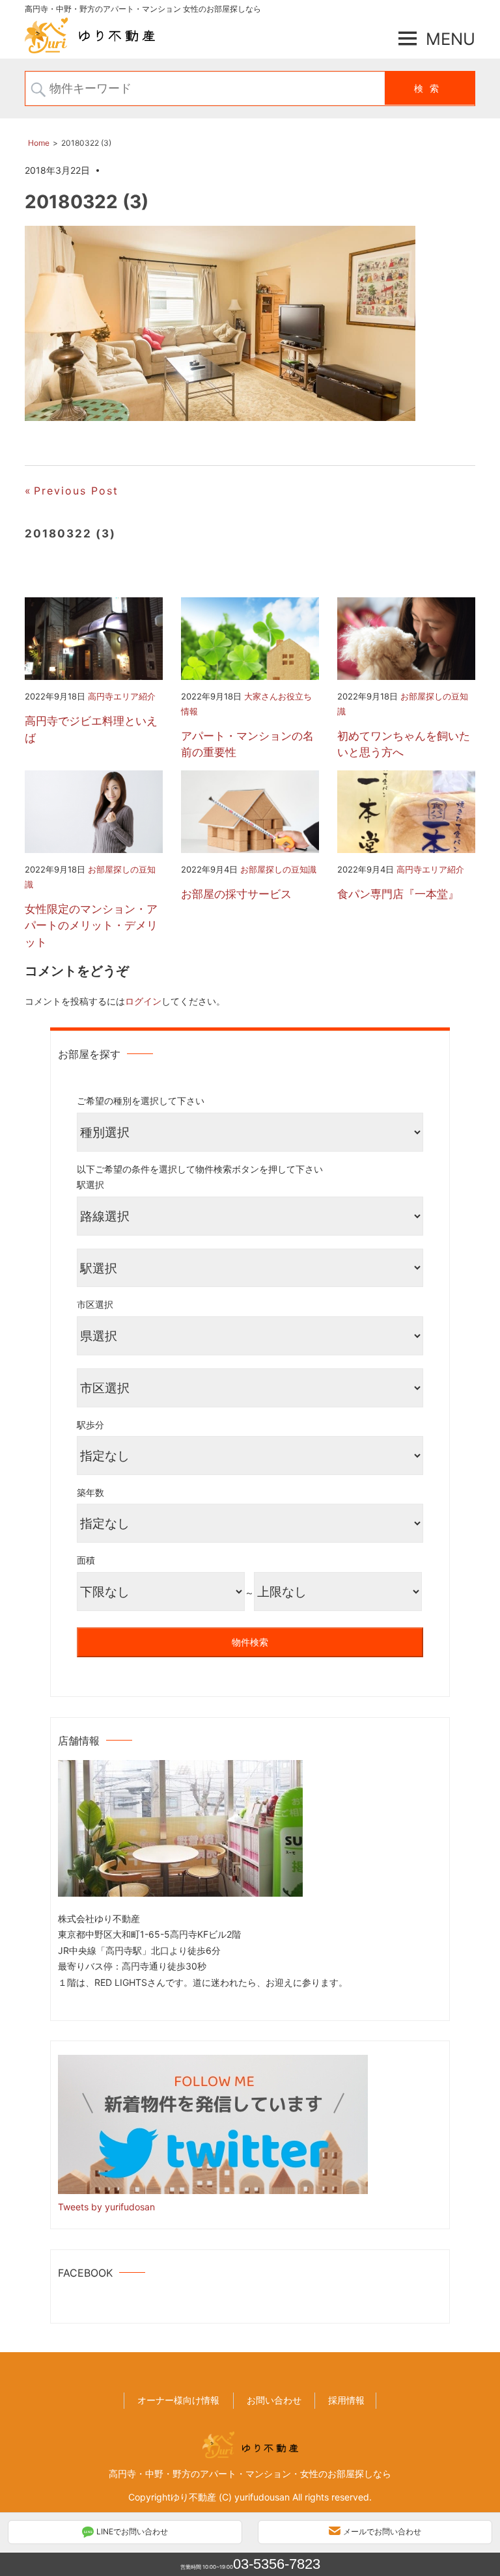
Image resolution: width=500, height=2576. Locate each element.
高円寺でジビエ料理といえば (91, 729)
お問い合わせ (274, 2400)
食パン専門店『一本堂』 (398, 894)
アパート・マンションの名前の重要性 (247, 744)
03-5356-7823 (277, 2564)
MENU (451, 39)
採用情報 (346, 2400)
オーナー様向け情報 (178, 2400)
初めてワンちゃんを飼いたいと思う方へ (404, 744)
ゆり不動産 (193, 2497)
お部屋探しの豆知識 (278, 869)
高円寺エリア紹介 (122, 696)
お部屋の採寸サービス (236, 894)
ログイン (143, 1001)
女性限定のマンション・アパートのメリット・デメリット (91, 926)
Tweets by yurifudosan (106, 2207)
